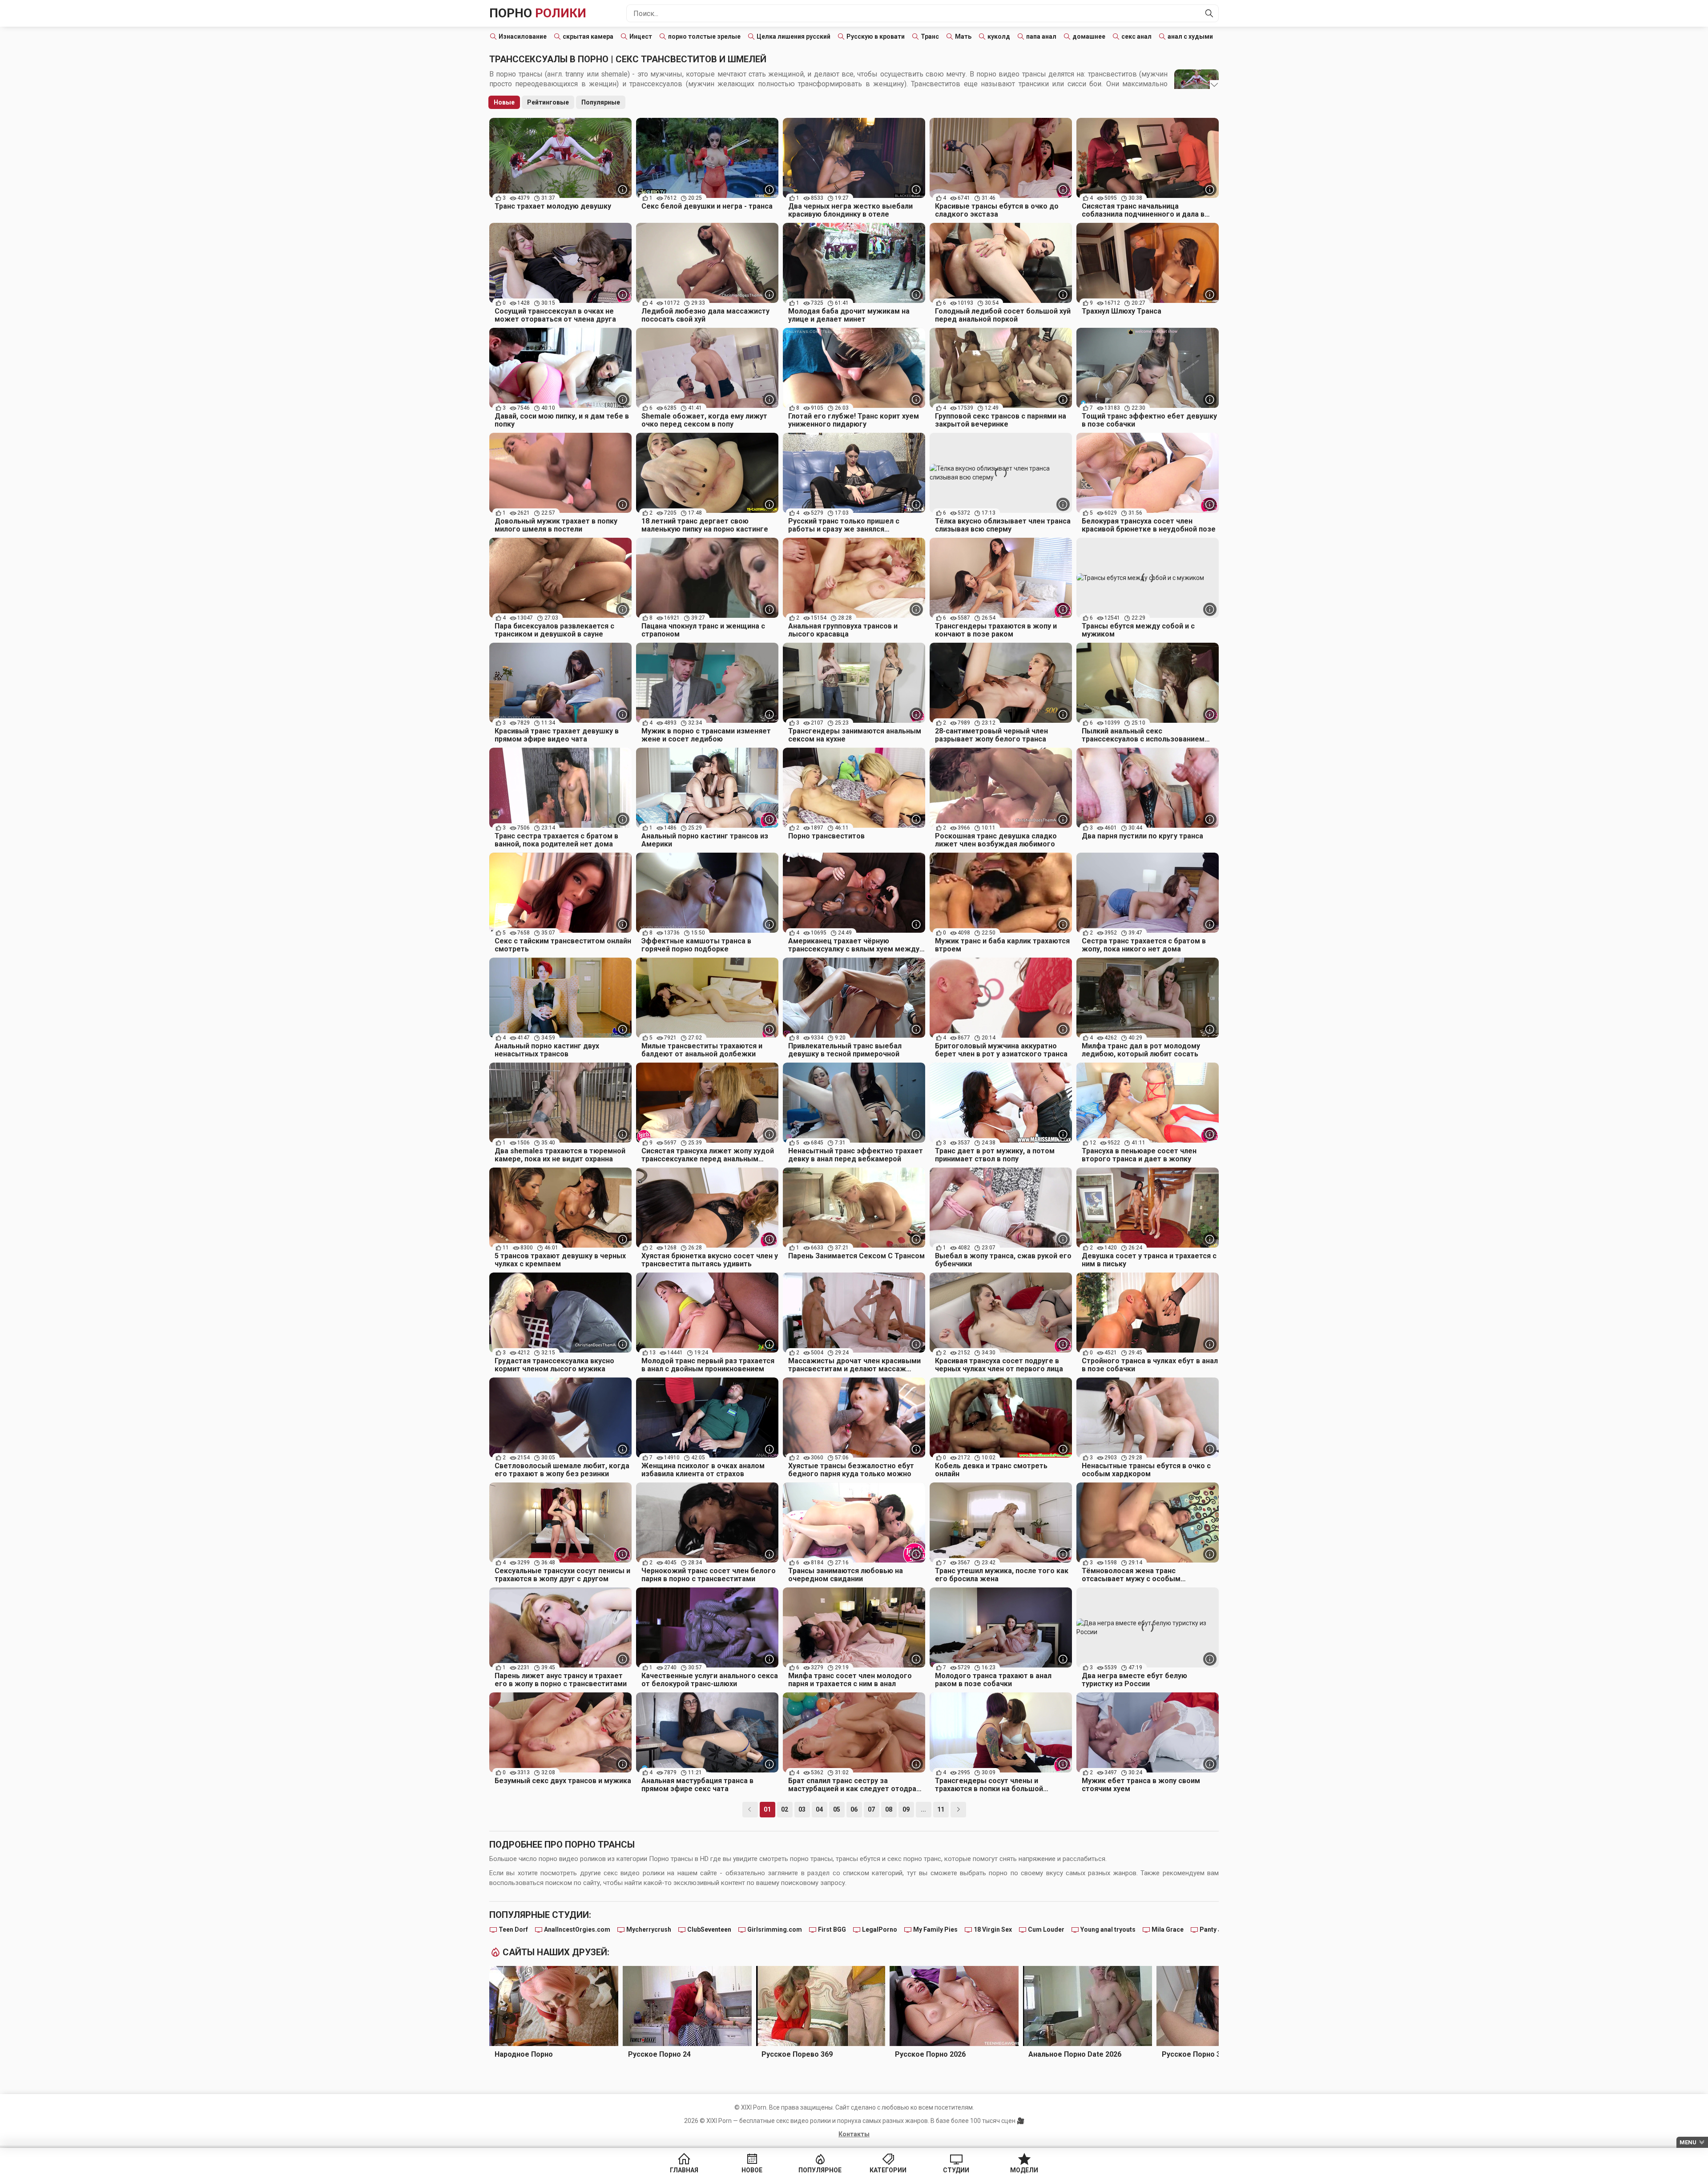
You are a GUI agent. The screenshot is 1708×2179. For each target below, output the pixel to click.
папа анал (1041, 36)
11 (941, 1809)
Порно (538, 13)
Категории (888, 2170)
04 (819, 1809)
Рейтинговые (548, 102)
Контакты (854, 2134)
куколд (999, 36)
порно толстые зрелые (704, 36)
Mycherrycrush (649, 1929)
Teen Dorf (513, 1929)
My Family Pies (935, 1929)
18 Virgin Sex (993, 1929)
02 (785, 1809)
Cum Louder (1046, 1929)
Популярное (820, 2170)
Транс (930, 36)
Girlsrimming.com (775, 1929)
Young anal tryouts (1108, 1929)
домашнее (1089, 36)
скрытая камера (588, 36)
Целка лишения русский (794, 36)
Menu (1688, 2142)
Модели (1024, 2170)
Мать (963, 36)
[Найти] (1209, 13)
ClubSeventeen (709, 1929)
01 (767, 1809)
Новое (752, 2170)
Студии (956, 2170)
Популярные (601, 102)
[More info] (623, 189)
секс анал (1136, 36)
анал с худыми (1190, 36)
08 (889, 1809)
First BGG (832, 1929)
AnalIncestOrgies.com (577, 1929)
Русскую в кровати (876, 36)
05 (837, 1809)
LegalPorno (880, 1929)
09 (906, 1809)
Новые (504, 102)
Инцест (641, 36)
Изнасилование (523, 36)
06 (854, 1809)
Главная (684, 2170)
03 (802, 1809)
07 (871, 1809)
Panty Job (1214, 1929)
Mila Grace (1168, 1929)
